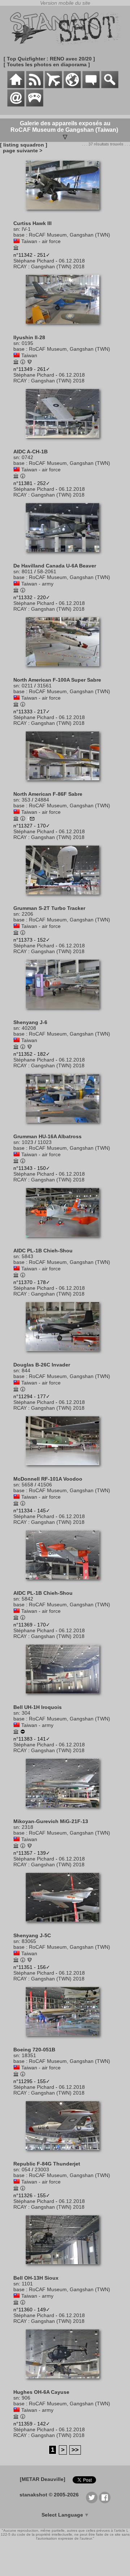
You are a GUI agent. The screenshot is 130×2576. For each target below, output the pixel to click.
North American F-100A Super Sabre (57, 680)
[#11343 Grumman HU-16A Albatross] (65, 1126)
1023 (27, 1142)
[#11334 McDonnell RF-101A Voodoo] (65, 1469)
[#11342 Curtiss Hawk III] (65, 213)
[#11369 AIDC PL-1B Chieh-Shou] (65, 1583)
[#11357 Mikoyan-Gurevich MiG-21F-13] (65, 1811)
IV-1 (26, 229)
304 (26, 1713)
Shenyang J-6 (30, 1022)
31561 (44, 686)
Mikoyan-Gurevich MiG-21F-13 (51, 1821)
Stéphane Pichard (34, 261)
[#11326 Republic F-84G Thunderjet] (65, 2154)
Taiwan (29, 355)
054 (26, 2169)
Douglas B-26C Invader (42, 1365)
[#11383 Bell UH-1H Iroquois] (65, 1697)
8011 (27, 571)
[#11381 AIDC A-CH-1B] (65, 441)
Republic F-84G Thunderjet (47, 2164)
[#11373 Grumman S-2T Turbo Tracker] (65, 898)
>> (75, 2450)
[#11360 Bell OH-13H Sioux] (65, 2268)
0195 (27, 343)
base (19, 235)
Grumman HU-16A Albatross (47, 1136)
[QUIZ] (35, 105)
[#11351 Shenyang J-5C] (65, 1925)
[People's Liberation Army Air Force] (30, 363)
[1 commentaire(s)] (32, 819)
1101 (27, 2284)
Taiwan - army (37, 584)
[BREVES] (35, 86)
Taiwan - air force (41, 241)
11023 (45, 1142)
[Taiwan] (17, 355)
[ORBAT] (53, 86)
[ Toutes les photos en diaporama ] (47, 64)
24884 (42, 800)
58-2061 (47, 571)
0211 (27, 686)
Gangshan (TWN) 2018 (58, 266)
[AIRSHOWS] (72, 86)
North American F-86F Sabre (48, 794)
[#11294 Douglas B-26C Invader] (65, 1355)
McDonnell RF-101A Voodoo (48, 1479)
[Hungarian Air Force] (30, 1846)
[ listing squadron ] (24, 145)
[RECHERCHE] (110, 86)
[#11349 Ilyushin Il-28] (65, 327)
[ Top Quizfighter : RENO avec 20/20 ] (49, 59)
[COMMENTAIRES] (91, 86)
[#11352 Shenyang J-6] (65, 1012)
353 (26, 800)
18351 (29, 2055)
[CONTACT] (16, 105)
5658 (27, 1485)
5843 (27, 1256)
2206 (27, 914)
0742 (27, 457)
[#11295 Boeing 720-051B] (65, 2039)
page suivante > (21, 151)
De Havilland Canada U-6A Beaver (55, 566)
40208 (29, 1028)
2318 (27, 1827)
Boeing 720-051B (34, 2050)
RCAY (20, 266)
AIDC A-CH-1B (31, 452)
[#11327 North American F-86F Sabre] (65, 784)
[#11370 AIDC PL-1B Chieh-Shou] (65, 1240)
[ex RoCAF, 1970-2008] (23, 1732)
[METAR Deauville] (43, 2479)
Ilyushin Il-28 (29, 337)
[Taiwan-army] (17, 584)
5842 (27, 1599)
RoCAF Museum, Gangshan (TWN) (70, 235)
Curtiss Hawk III (32, 223)
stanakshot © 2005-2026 (49, 2495)
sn (16, 229)
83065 (29, 1941)
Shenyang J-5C (32, 1935)
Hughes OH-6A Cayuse (41, 2392)
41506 (45, 1485)
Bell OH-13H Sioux (36, 2278)
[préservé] (16, 248)
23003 (42, 2169)
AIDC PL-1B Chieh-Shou (43, 1251)
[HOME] (16, 86)
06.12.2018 (72, 261)
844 (26, 1370)
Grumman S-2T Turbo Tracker (49, 908)
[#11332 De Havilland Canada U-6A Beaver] (65, 556)
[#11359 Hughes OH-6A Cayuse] (65, 2382)
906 (26, 2398)
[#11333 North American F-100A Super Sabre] (65, 670)
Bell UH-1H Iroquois (38, 1707)
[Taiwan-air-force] (17, 241)
